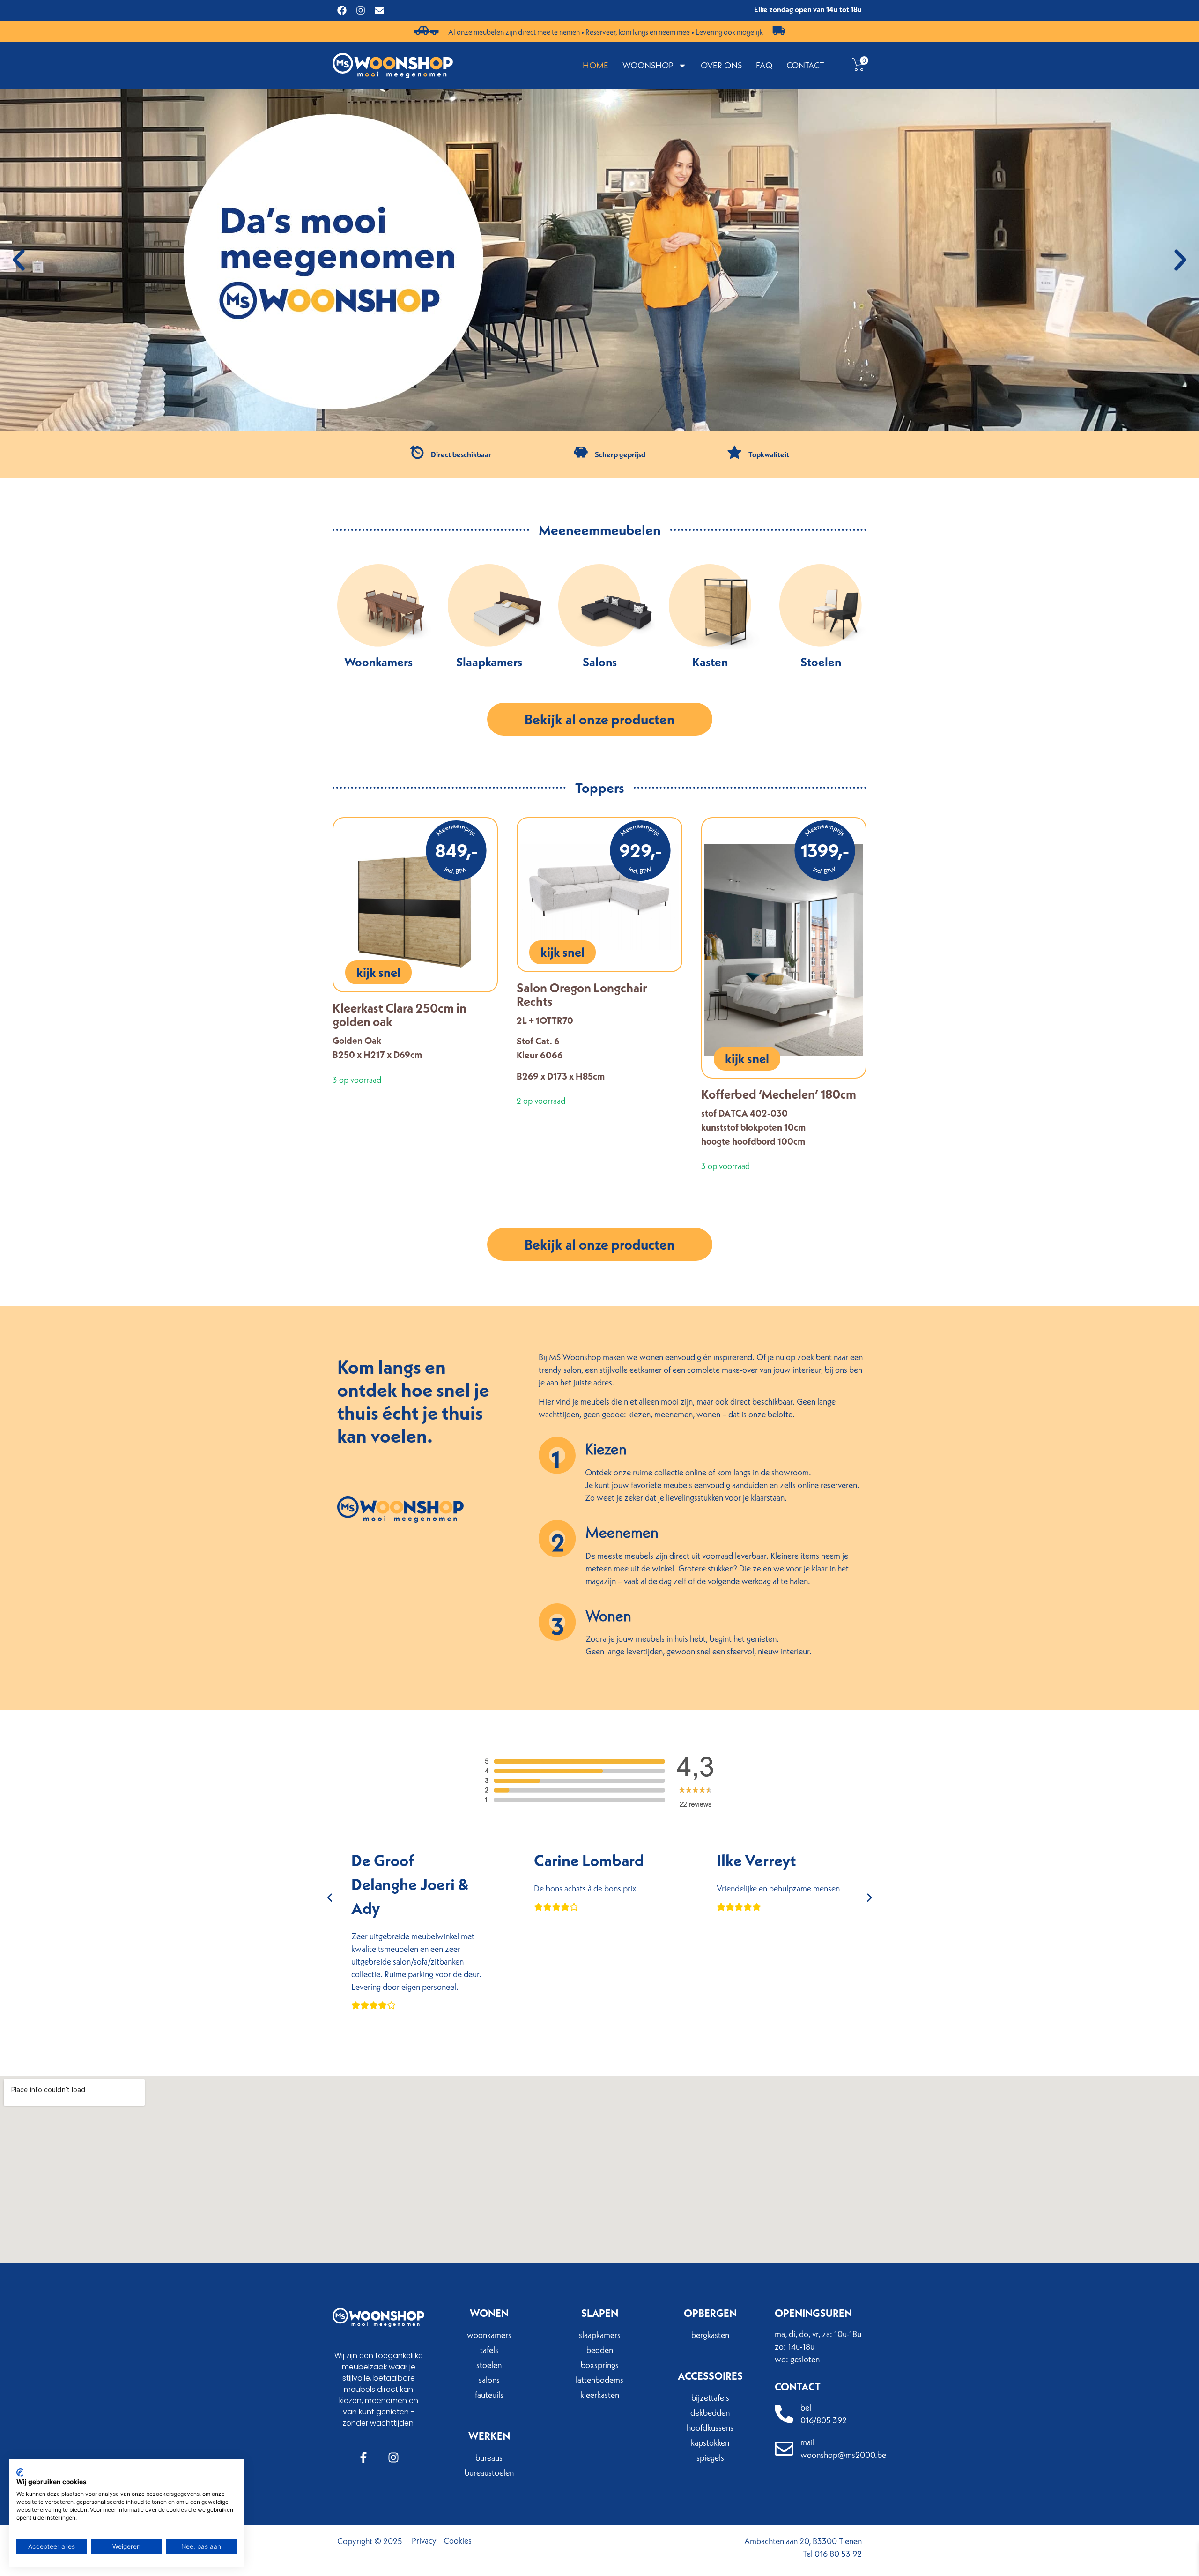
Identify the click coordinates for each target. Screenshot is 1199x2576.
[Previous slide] (330, 1898)
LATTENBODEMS (599, 2380)
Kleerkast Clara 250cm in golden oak (400, 1015)
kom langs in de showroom (763, 1472)
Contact (805, 65)
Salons (600, 662)
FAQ (764, 65)
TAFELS (489, 2350)
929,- (640, 851)
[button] (19, 260)
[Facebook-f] (363, 2457)
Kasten (710, 662)
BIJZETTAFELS (710, 2398)
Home (596, 65)
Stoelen (821, 662)
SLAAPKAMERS (600, 2335)
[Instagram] (361, 10)
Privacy (424, 2541)
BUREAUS (489, 2458)
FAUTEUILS (489, 2395)
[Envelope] (379, 10)
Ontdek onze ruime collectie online (646, 1472)
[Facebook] (342, 10)
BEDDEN (600, 2350)
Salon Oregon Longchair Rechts (582, 994)
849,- (456, 851)
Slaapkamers (489, 662)
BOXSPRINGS (600, 2365)
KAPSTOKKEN (710, 2443)
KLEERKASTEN (600, 2395)
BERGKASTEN (710, 2335)
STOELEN (489, 2365)
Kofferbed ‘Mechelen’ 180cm (779, 1094)
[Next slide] (869, 1898)
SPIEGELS (710, 2458)
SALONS (489, 2380)
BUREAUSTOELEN (489, 2473)
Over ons (721, 65)
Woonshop (648, 65)
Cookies (458, 2541)
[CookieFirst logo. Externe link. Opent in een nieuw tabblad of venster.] (20, 2472)
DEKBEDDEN (710, 2413)
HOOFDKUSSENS (710, 2428)
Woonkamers (378, 662)
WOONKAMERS (489, 2335)
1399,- (825, 851)
